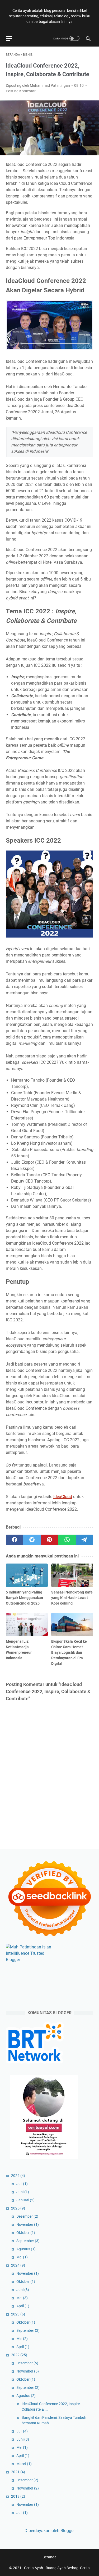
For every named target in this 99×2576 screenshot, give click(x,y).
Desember (27, 2216)
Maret (24, 2464)
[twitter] (32, 1540)
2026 (18, 2176)
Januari (25, 2200)
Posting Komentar (21, 91)
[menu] (12, 38)
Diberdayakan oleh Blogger (50, 2531)
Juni (23, 2192)
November (28, 2224)
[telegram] (84, 1540)
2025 (18, 2208)
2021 (18, 2472)
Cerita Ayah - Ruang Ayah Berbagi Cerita (57, 2568)
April (23, 2306)
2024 (18, 2265)
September (28, 2241)
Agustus (26, 2249)
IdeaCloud (63, 1497)
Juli (22, 2184)
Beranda (49, 2557)
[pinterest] (49, 1540)
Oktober (26, 2233)
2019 (18, 2496)
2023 (18, 2314)
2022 (19, 2355)
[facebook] (15, 1540)
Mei (22, 2257)
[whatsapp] (67, 1540)
